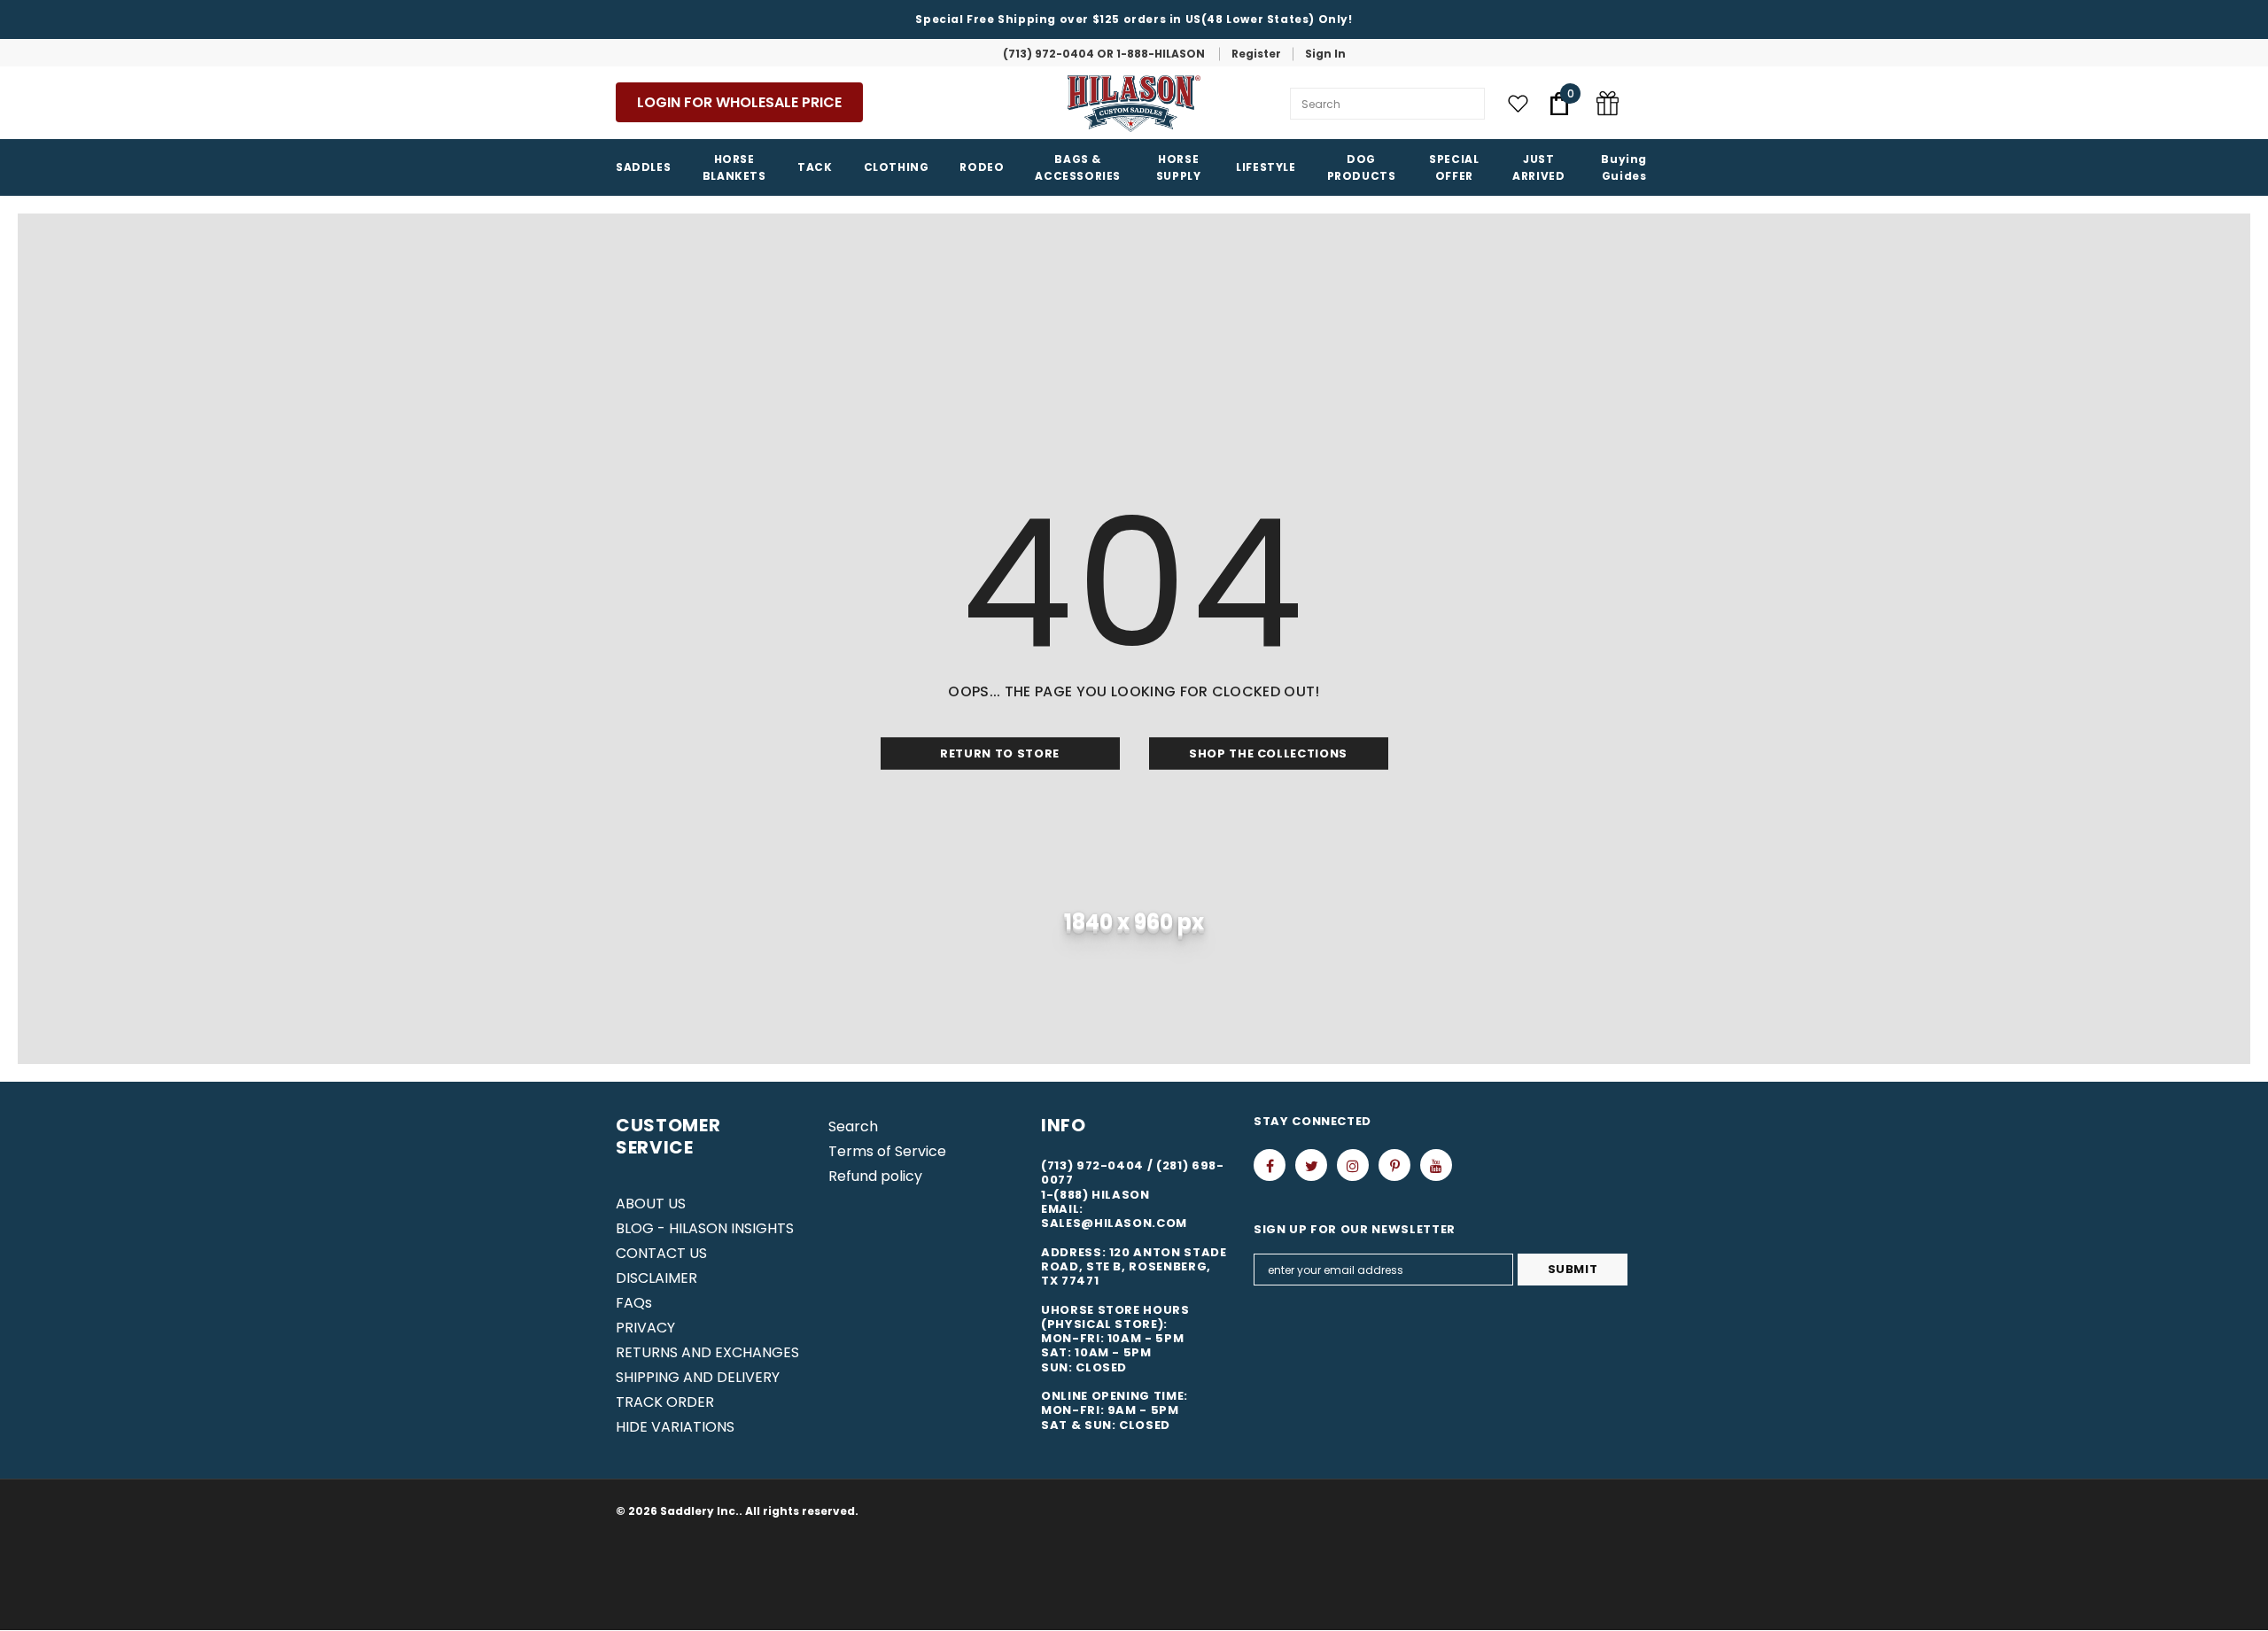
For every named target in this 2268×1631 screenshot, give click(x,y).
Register (1256, 54)
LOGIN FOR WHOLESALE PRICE (739, 102)
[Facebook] (1270, 1165)
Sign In (1325, 54)
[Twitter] (1311, 1165)
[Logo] (1134, 104)
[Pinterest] (1394, 1165)
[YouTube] (1436, 1165)
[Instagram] (1353, 1165)
